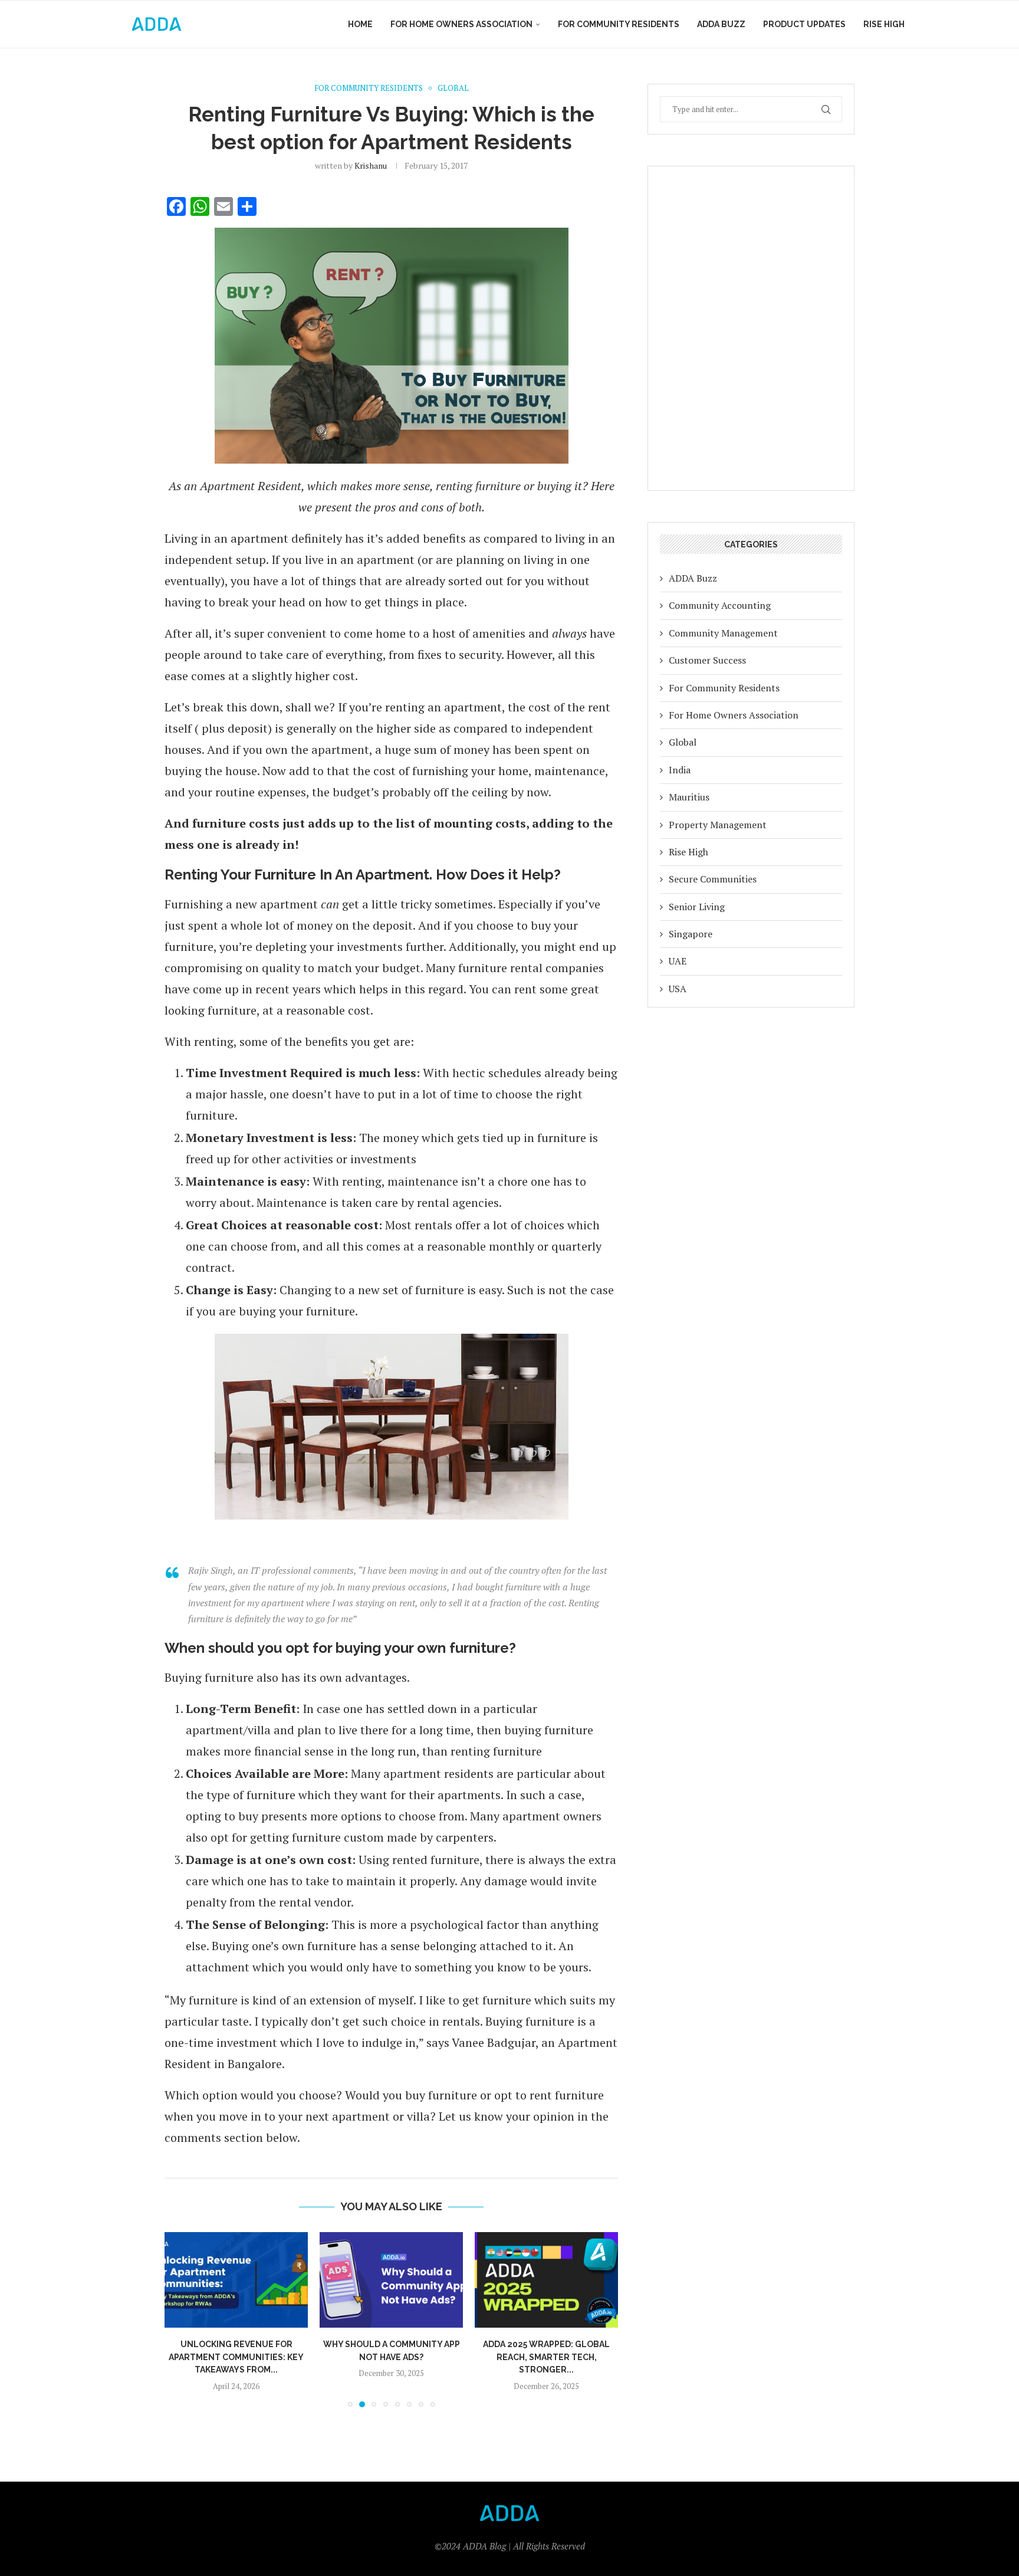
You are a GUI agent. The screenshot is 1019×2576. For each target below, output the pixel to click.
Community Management (723, 633)
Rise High (884, 24)
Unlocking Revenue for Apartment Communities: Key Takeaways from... (236, 2357)
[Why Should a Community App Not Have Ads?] (391, 2280)
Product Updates (804, 24)
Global (683, 742)
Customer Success (707, 660)
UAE (678, 961)
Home (360, 24)
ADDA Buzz (721, 24)
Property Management (718, 825)
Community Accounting (720, 605)
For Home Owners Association (461, 24)
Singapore (691, 934)
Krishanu (371, 165)
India (680, 770)
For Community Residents (619, 24)
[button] (180, 2319)
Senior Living (697, 907)
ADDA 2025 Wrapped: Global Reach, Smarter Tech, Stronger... (546, 2357)
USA (678, 989)
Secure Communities (713, 879)
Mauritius (689, 797)
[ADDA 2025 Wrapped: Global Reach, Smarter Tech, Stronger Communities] (546, 2280)
